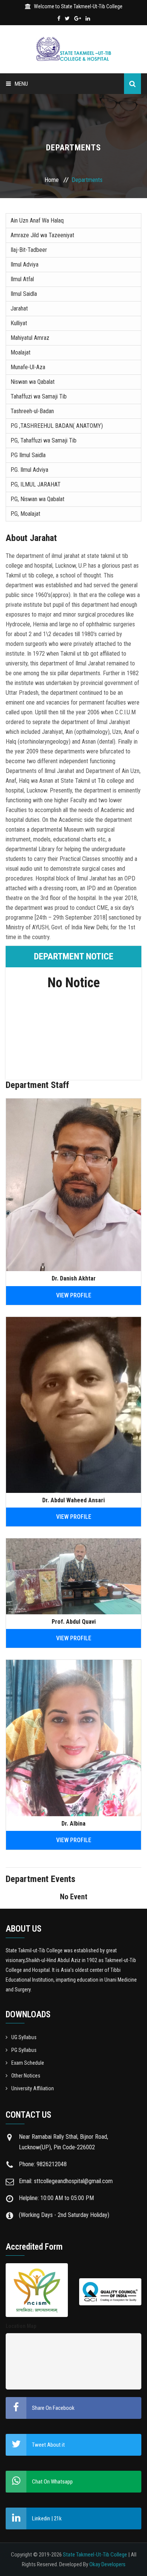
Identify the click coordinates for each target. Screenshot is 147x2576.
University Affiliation (33, 2088)
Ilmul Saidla (24, 294)
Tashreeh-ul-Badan (32, 411)
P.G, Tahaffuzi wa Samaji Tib (44, 440)
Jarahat (19, 308)
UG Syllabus (24, 2037)
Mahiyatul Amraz (30, 338)
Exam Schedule (28, 2063)
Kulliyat (19, 323)
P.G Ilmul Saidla (28, 455)
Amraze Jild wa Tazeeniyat (42, 235)
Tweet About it (48, 2445)
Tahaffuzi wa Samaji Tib (39, 396)
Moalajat (21, 352)
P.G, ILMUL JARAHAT (36, 484)
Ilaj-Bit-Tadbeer (29, 250)
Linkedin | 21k (47, 2518)
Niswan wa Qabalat (33, 382)
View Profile (74, 1295)
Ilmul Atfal (22, 279)
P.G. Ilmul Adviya (29, 470)
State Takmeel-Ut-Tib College (95, 2555)
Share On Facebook (53, 2408)
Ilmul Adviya (24, 264)
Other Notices (26, 2076)
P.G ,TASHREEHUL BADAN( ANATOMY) (57, 426)
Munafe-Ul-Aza (28, 367)
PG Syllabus (24, 2050)
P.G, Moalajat (25, 514)
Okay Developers (107, 2564)
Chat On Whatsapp (52, 2482)
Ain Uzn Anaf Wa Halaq (37, 220)
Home (52, 180)
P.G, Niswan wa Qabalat (38, 499)
